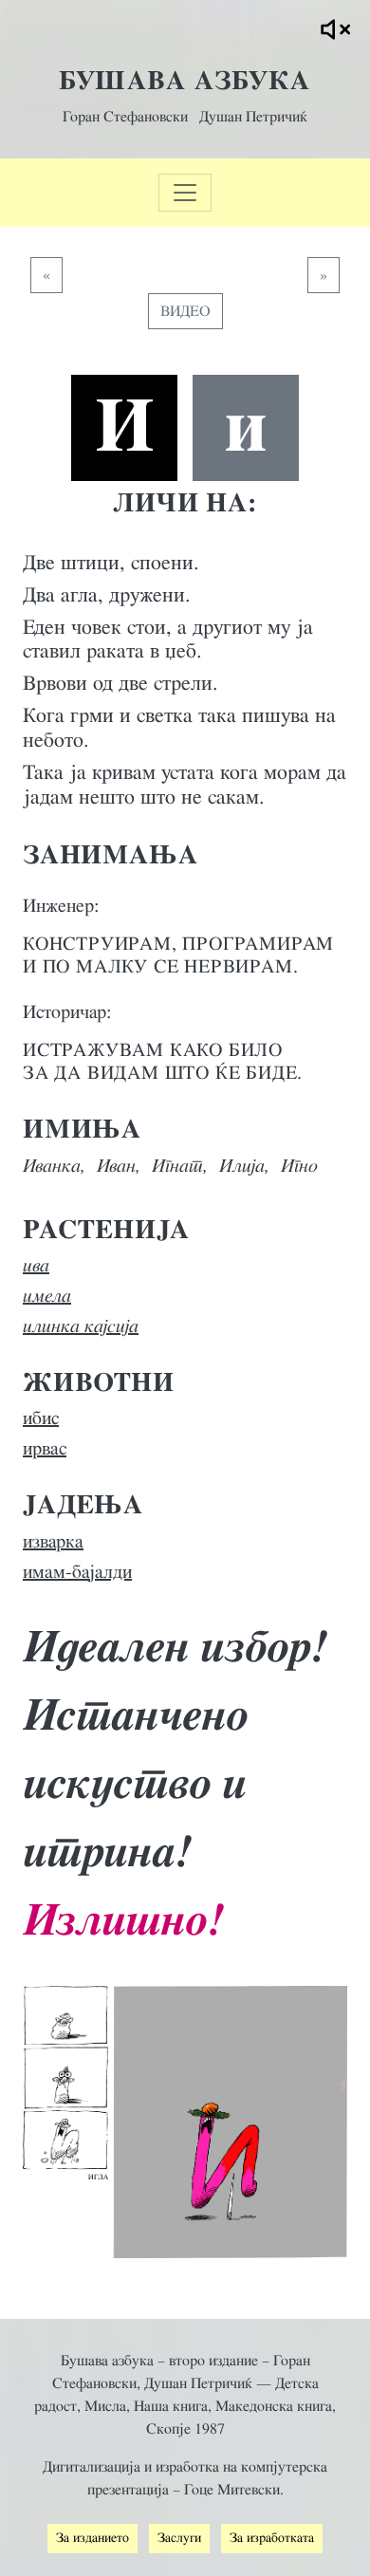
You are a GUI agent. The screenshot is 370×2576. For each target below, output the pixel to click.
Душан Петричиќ (253, 117)
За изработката (272, 2538)
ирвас (45, 1449)
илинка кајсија (81, 1326)
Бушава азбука (185, 82)
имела (47, 1296)
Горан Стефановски (125, 117)
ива (36, 1266)
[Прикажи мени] (185, 193)
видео (185, 311)
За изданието (92, 2538)
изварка (53, 1542)
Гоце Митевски (232, 2490)
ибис (41, 1418)
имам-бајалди (77, 1572)
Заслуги (179, 2538)
